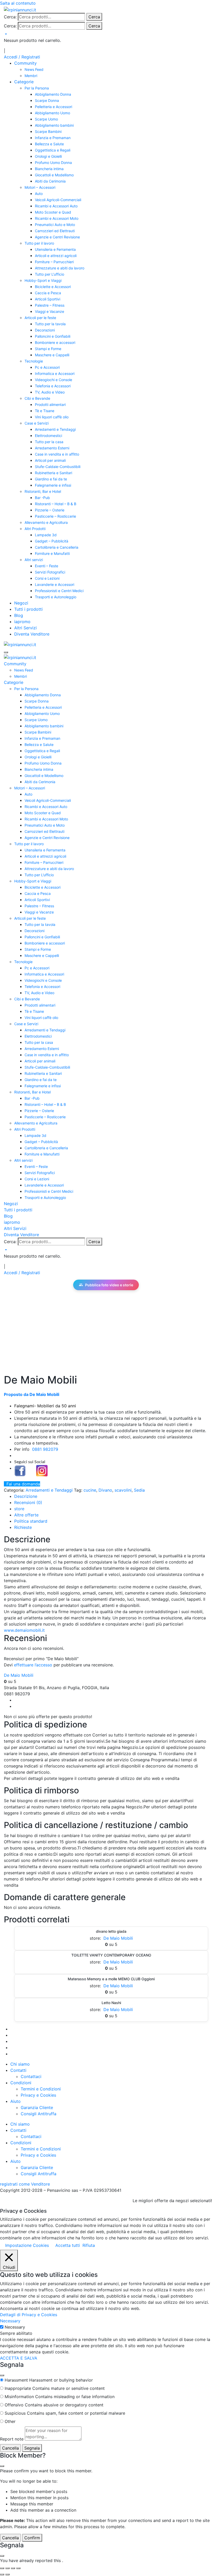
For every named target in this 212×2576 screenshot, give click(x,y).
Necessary (15, 2327)
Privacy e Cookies (38, 2095)
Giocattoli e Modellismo (54, 175)
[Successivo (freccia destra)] (7, 2574)
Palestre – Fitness (50, 305)
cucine (90, 1490)
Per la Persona (37, 88)
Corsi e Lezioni (47, 578)
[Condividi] (13, 2568)
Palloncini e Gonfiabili (53, 336)
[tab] (26, 1496)
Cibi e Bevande (37, 398)
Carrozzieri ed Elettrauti (55, 231)
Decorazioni (45, 330)
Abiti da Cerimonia (50, 181)
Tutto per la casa (49, 442)
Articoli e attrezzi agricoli (56, 256)
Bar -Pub (42, 498)
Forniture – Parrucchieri (54, 262)
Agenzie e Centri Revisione (57, 237)
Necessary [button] (10, 2321)
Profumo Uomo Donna (53, 163)
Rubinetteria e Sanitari (54, 473)
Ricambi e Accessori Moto (57, 218)
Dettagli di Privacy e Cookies (29, 2315)
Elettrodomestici (48, 436)
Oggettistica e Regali (53, 150)
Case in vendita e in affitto (57, 454)
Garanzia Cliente (37, 2107)
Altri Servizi (25, 628)
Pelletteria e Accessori (54, 107)
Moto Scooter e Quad (53, 212)
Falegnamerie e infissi (53, 485)
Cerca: (10, 17)
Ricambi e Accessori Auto (56, 206)
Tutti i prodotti (28, 609)
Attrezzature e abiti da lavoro (60, 268)
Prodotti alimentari (50, 405)
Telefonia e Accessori (53, 386)
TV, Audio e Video (50, 392)
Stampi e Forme (48, 349)
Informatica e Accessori (55, 373)
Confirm (32, 2538)
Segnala (32, 2448)
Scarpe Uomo (46, 119)
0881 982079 (45, 1449)
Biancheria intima (49, 169)
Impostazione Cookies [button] (27, 2245)
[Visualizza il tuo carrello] (5, 34)
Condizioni (21, 2083)
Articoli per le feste (40, 318)
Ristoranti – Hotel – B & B (56, 504)
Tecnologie (34, 361)
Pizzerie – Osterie (50, 510)
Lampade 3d (46, 535)
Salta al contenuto (18, 3)
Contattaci (31, 2076)
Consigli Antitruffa (39, 2114)
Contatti (18, 2070)
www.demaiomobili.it (24, 1630)
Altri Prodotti (35, 529)
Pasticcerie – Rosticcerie (55, 516)
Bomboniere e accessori (55, 342)
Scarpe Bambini (48, 131)
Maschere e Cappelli (52, 355)
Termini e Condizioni (41, 2089)
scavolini (123, 1490)
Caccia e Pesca (48, 293)
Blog (19, 615)
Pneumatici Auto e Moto (55, 225)
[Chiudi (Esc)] (18, 2568)
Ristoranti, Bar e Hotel (43, 491)
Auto (39, 194)
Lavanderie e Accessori (55, 584)
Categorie (24, 82)
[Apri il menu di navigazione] (6, 652)
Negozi (21, 603)
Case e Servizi (37, 423)
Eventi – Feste (47, 566)
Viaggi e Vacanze (50, 311)
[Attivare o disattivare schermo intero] (7, 2568)
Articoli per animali (50, 460)
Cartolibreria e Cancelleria (57, 547)
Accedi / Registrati (22, 57)
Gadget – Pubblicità (52, 541)
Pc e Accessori (47, 367)
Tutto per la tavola (50, 324)
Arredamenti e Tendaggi (55, 429)
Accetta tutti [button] (68, 2245)
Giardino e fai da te (51, 479)
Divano (105, 1490)
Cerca (94, 17)
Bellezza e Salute (49, 144)
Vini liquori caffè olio (52, 417)
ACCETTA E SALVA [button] (19, 2358)
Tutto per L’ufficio (50, 274)
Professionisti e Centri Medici (59, 591)
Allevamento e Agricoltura (46, 522)
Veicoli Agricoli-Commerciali (58, 200)
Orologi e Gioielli (48, 156)
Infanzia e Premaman (53, 138)
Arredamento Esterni (52, 448)
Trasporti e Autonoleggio (56, 597)
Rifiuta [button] (89, 2245)
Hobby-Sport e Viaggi (43, 280)
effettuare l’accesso (33, 1665)
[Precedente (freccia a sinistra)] (2, 2574)
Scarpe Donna (47, 100)
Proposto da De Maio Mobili (32, 1394)
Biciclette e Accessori (53, 287)
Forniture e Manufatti (52, 553)
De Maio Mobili (19, 1675)
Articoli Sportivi (48, 299)
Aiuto (16, 2101)
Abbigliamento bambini (54, 125)
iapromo (22, 622)
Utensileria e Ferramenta (55, 249)
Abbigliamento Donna (53, 94)
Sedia (139, 1490)
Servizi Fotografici (50, 572)
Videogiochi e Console (54, 380)
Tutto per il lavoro (39, 243)
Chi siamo (20, 2064)
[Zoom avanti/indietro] (2, 2568)
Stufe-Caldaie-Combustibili (58, 467)
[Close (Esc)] (2, 2375)
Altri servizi (34, 560)
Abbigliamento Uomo (52, 113)
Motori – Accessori (40, 187)
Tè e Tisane (45, 411)
